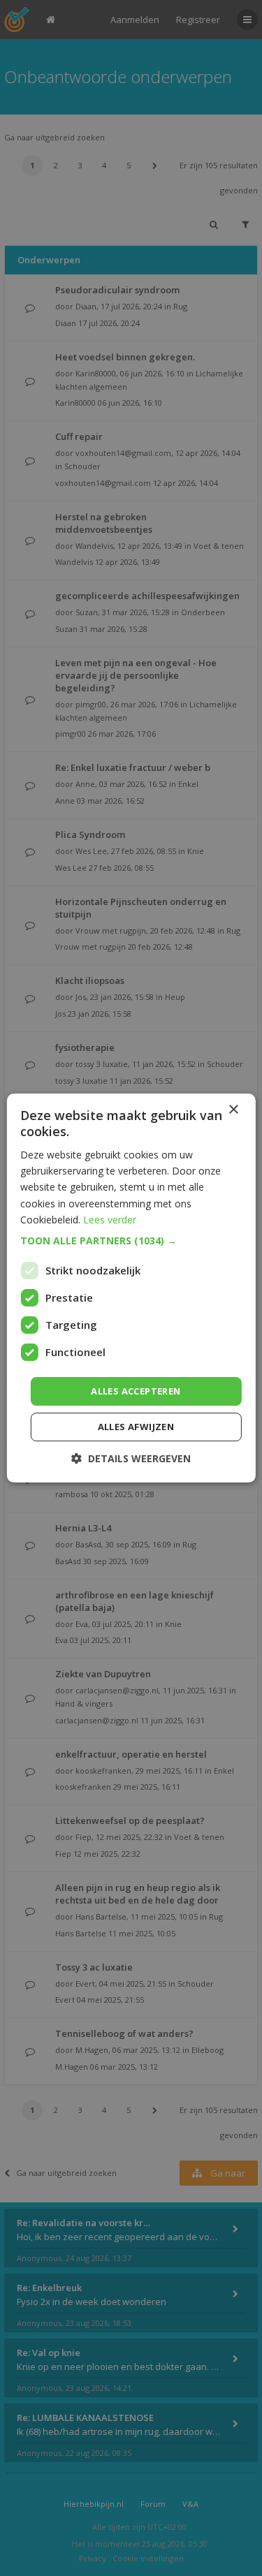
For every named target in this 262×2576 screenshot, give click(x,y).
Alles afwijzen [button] (136, 1427)
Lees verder (110, 1220)
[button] (131, 1241)
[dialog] (131, 1288)
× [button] (233, 1110)
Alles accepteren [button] (136, 1391)
